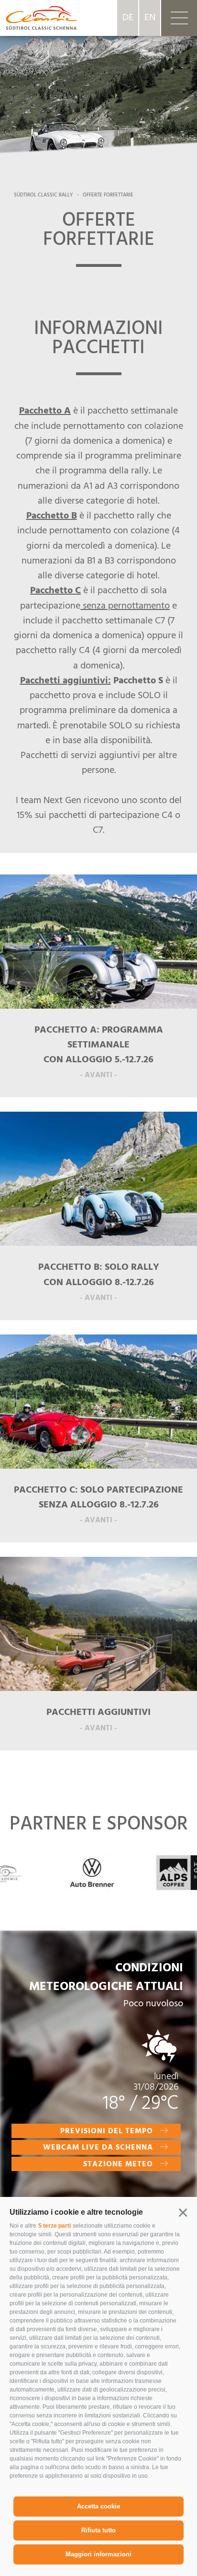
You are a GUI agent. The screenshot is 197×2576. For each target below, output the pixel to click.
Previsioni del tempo (107, 2131)
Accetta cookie (98, 2506)
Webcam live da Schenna (98, 2148)
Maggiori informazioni (98, 2554)
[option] (98, 86)
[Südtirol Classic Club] (38, 18)
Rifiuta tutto (98, 2530)
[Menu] (179, 18)
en (150, 18)
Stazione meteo (118, 2164)
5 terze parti (55, 2226)
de (128, 18)
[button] (183, 2212)
